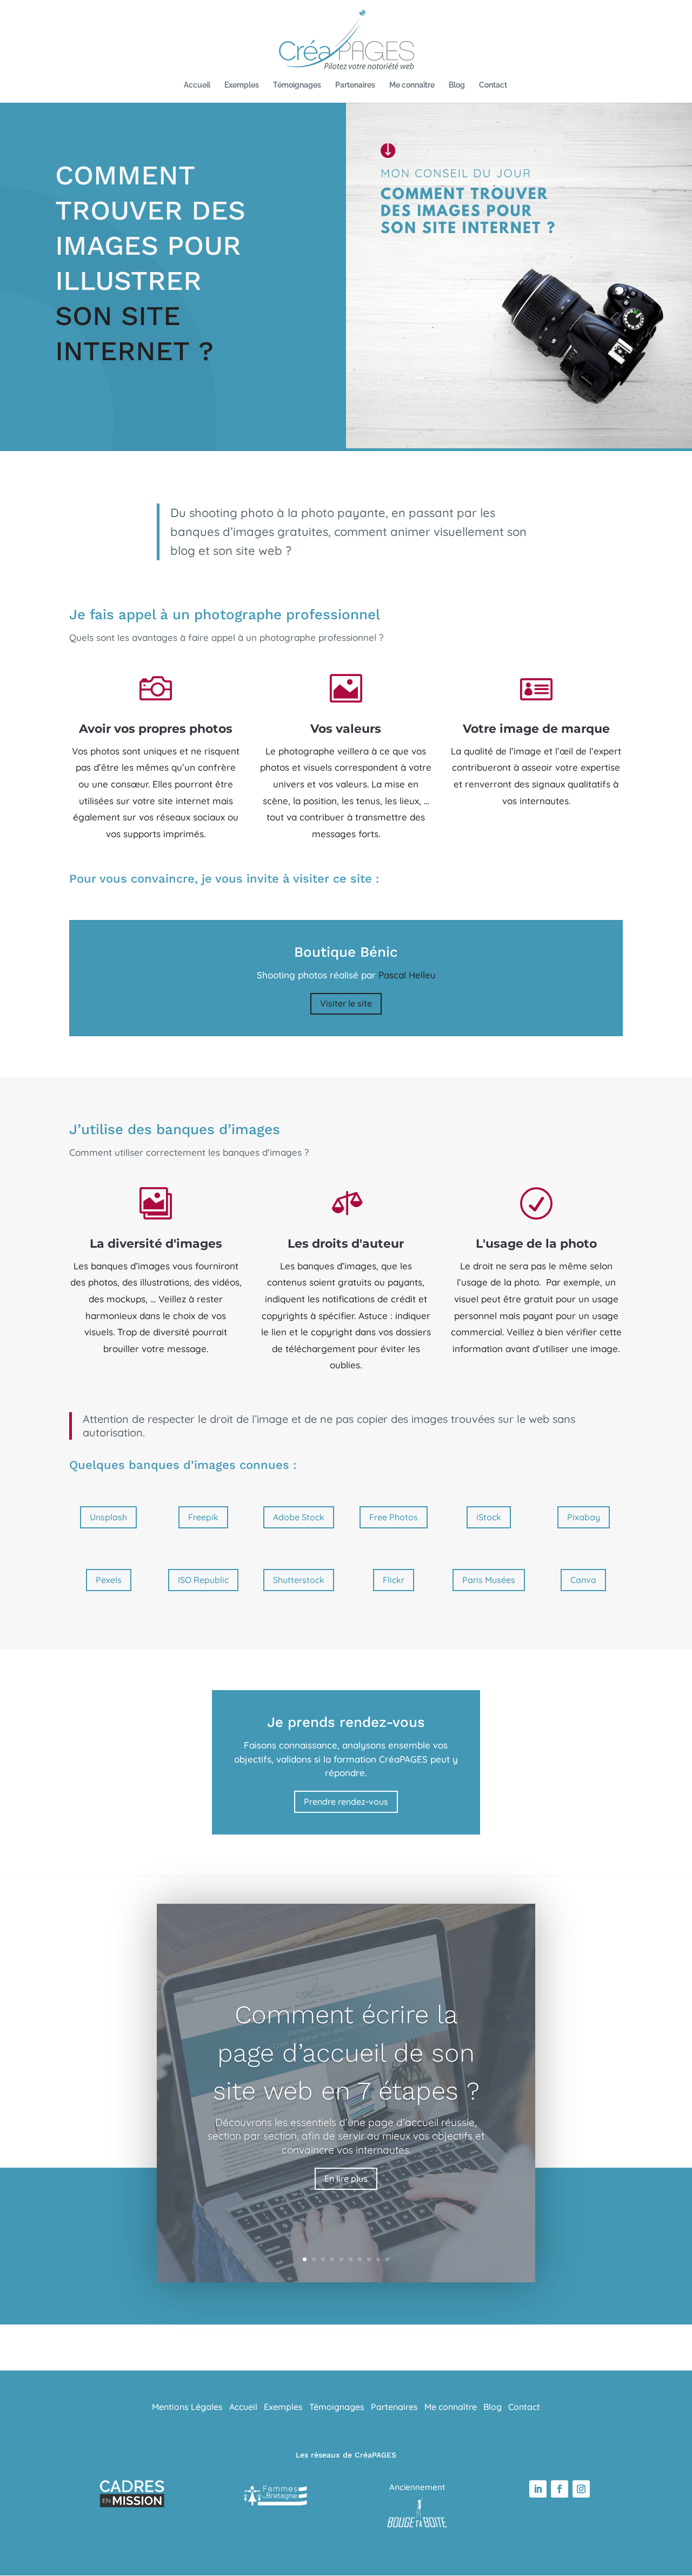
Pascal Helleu (407, 975)
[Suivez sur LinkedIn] (538, 2489)
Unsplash (108, 1517)
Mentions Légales (187, 2407)
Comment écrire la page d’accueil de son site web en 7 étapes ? (346, 2052)
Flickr (394, 1580)
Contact (493, 85)
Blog (457, 85)
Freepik (203, 1517)
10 (387, 2259)
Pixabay (584, 1517)
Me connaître (412, 85)
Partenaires (355, 85)
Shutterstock (299, 1580)
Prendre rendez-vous (346, 1802)
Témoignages (297, 85)
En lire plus (346, 2178)
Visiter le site (346, 1003)
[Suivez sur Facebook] (560, 2489)
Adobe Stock (299, 1517)
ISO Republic (203, 1580)
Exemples (242, 85)
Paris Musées (489, 1580)
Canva (583, 1580)
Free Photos (394, 1517)
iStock (489, 1517)
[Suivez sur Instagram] (581, 2489)
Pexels (109, 1580)
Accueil (197, 85)
